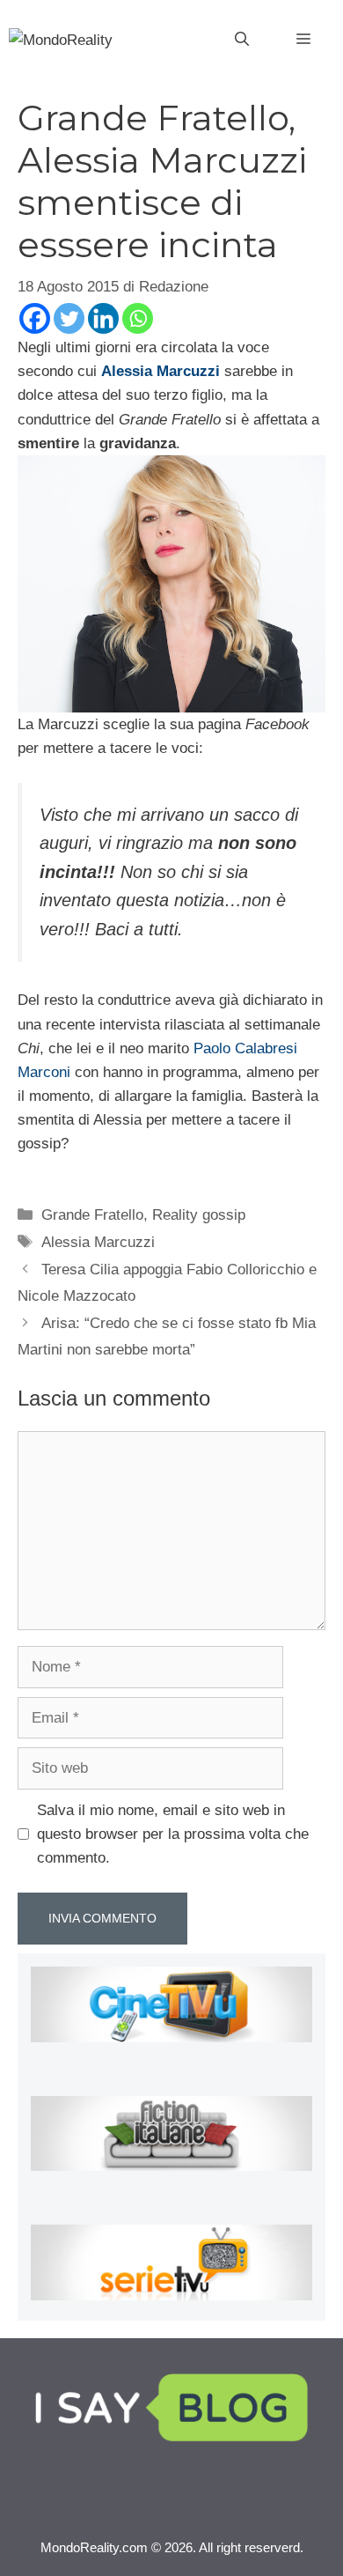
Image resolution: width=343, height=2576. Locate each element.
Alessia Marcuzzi (98, 1242)
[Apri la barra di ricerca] (242, 40)
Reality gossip (199, 1215)
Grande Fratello (92, 1215)
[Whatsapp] (138, 318)
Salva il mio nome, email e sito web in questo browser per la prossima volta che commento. (173, 1834)
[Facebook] (35, 318)
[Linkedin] (103, 318)
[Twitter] (69, 318)
